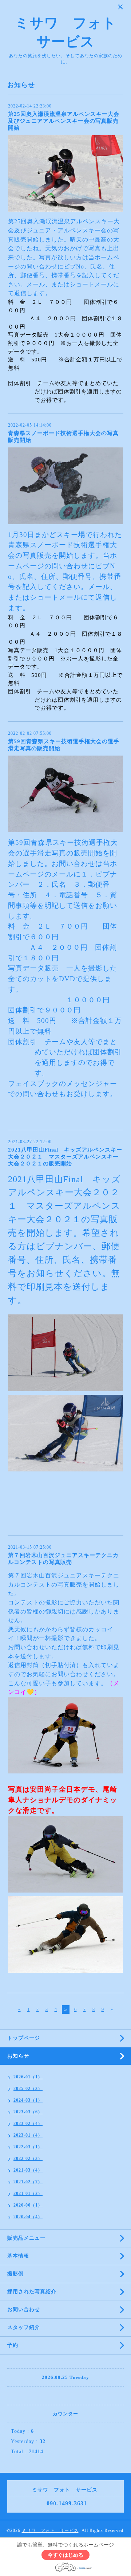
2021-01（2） (28, 2193)
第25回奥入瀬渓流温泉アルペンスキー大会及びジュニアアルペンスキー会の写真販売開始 (64, 121)
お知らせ (18, 2056)
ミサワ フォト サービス (50, 2530)
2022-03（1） (28, 2147)
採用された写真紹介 (32, 2292)
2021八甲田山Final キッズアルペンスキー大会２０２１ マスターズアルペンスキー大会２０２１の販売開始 (65, 1157)
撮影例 (15, 2274)
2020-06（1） (28, 2205)
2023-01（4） (28, 2135)
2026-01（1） (28, 2077)
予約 (13, 2345)
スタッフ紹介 (24, 2327)
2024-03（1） (28, 2100)
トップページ (24, 2038)
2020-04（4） (28, 2217)
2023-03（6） (28, 2112)
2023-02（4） (28, 2124)
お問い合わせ (24, 2310)
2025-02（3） (28, 2089)
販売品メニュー (26, 2238)
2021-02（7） (28, 2182)
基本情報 (18, 2256)
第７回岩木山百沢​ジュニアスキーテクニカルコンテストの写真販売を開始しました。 (64, 1584)
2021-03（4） (28, 2170)
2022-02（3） (28, 2159)
